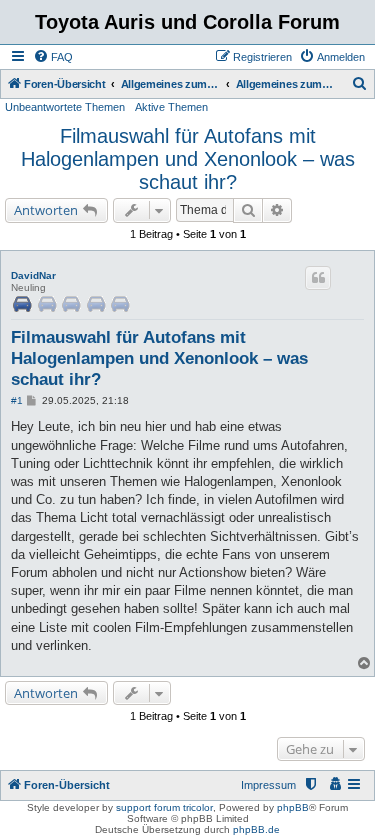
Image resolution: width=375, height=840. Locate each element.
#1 (17, 400)
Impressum (268, 785)
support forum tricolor (164, 807)
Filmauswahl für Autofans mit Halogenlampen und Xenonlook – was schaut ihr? (188, 159)
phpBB (293, 807)
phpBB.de (256, 829)
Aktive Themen (171, 107)
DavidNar (33, 275)
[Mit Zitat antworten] (318, 278)
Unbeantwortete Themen (65, 107)
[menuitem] (53, 57)
